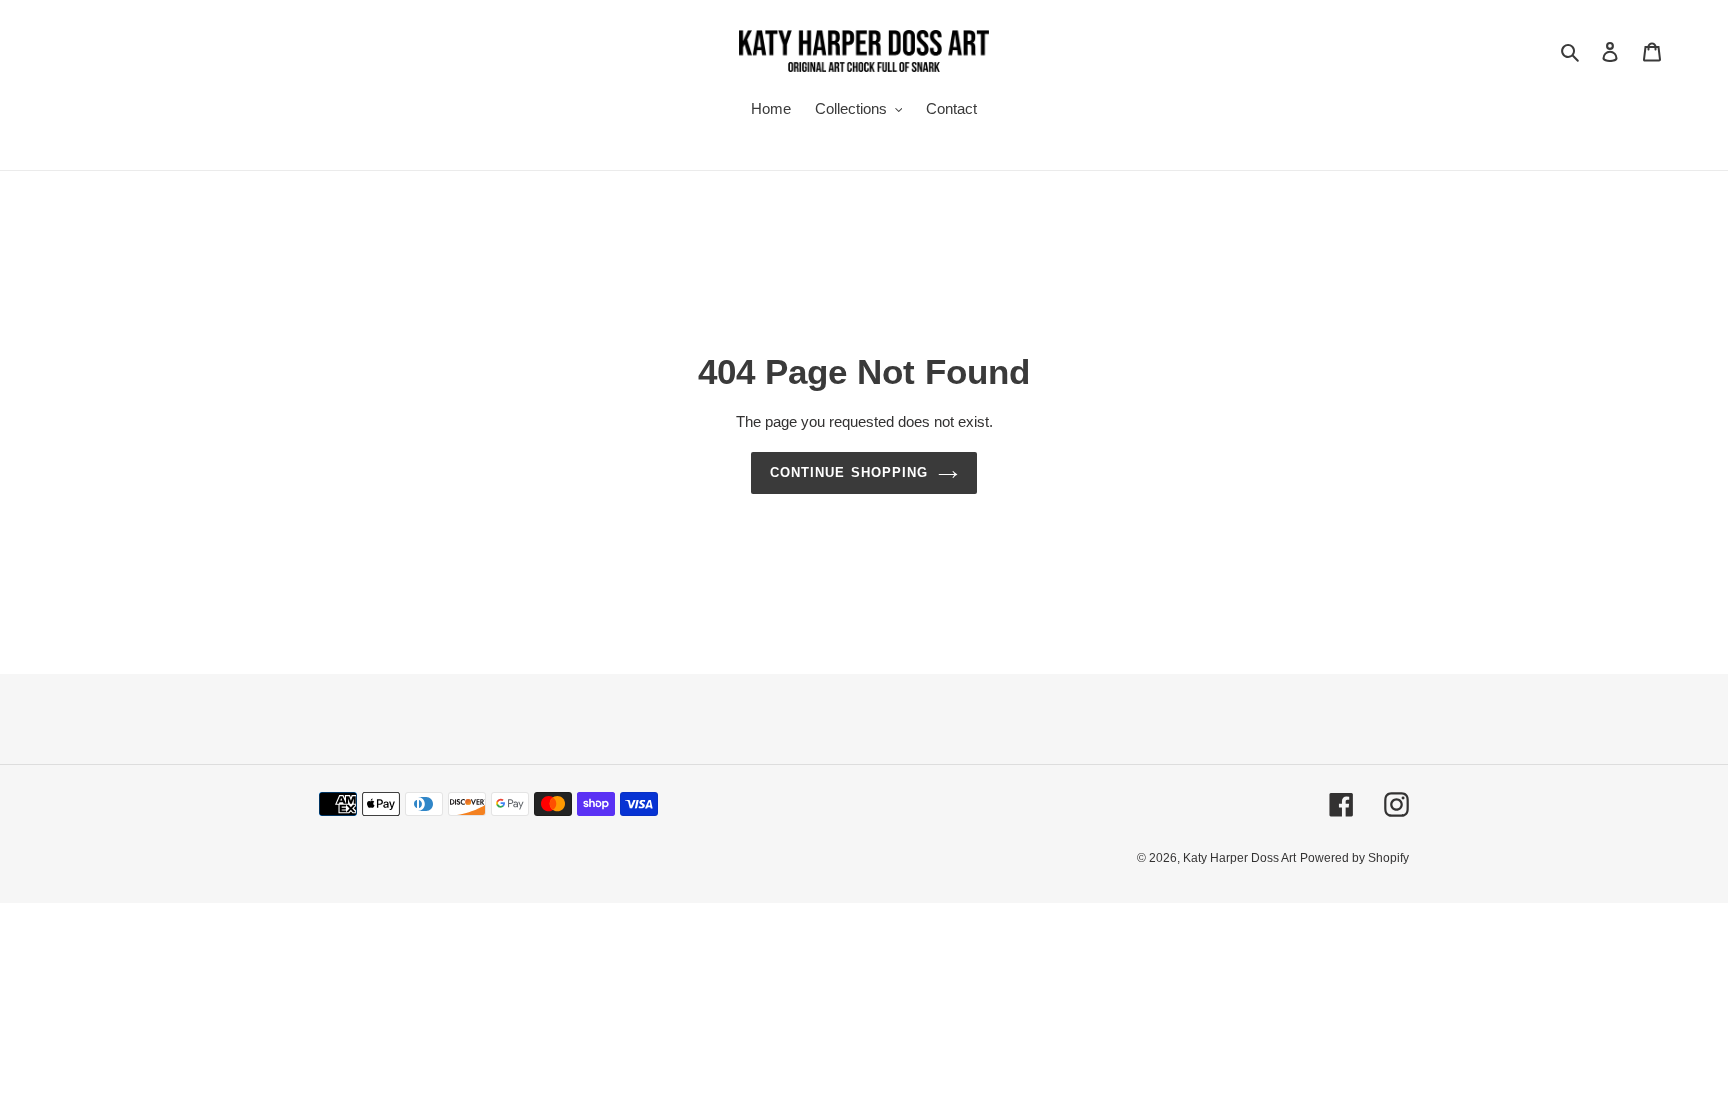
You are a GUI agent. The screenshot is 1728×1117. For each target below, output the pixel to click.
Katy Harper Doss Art (1239, 858)
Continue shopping (849, 472)
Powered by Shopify (1354, 858)
